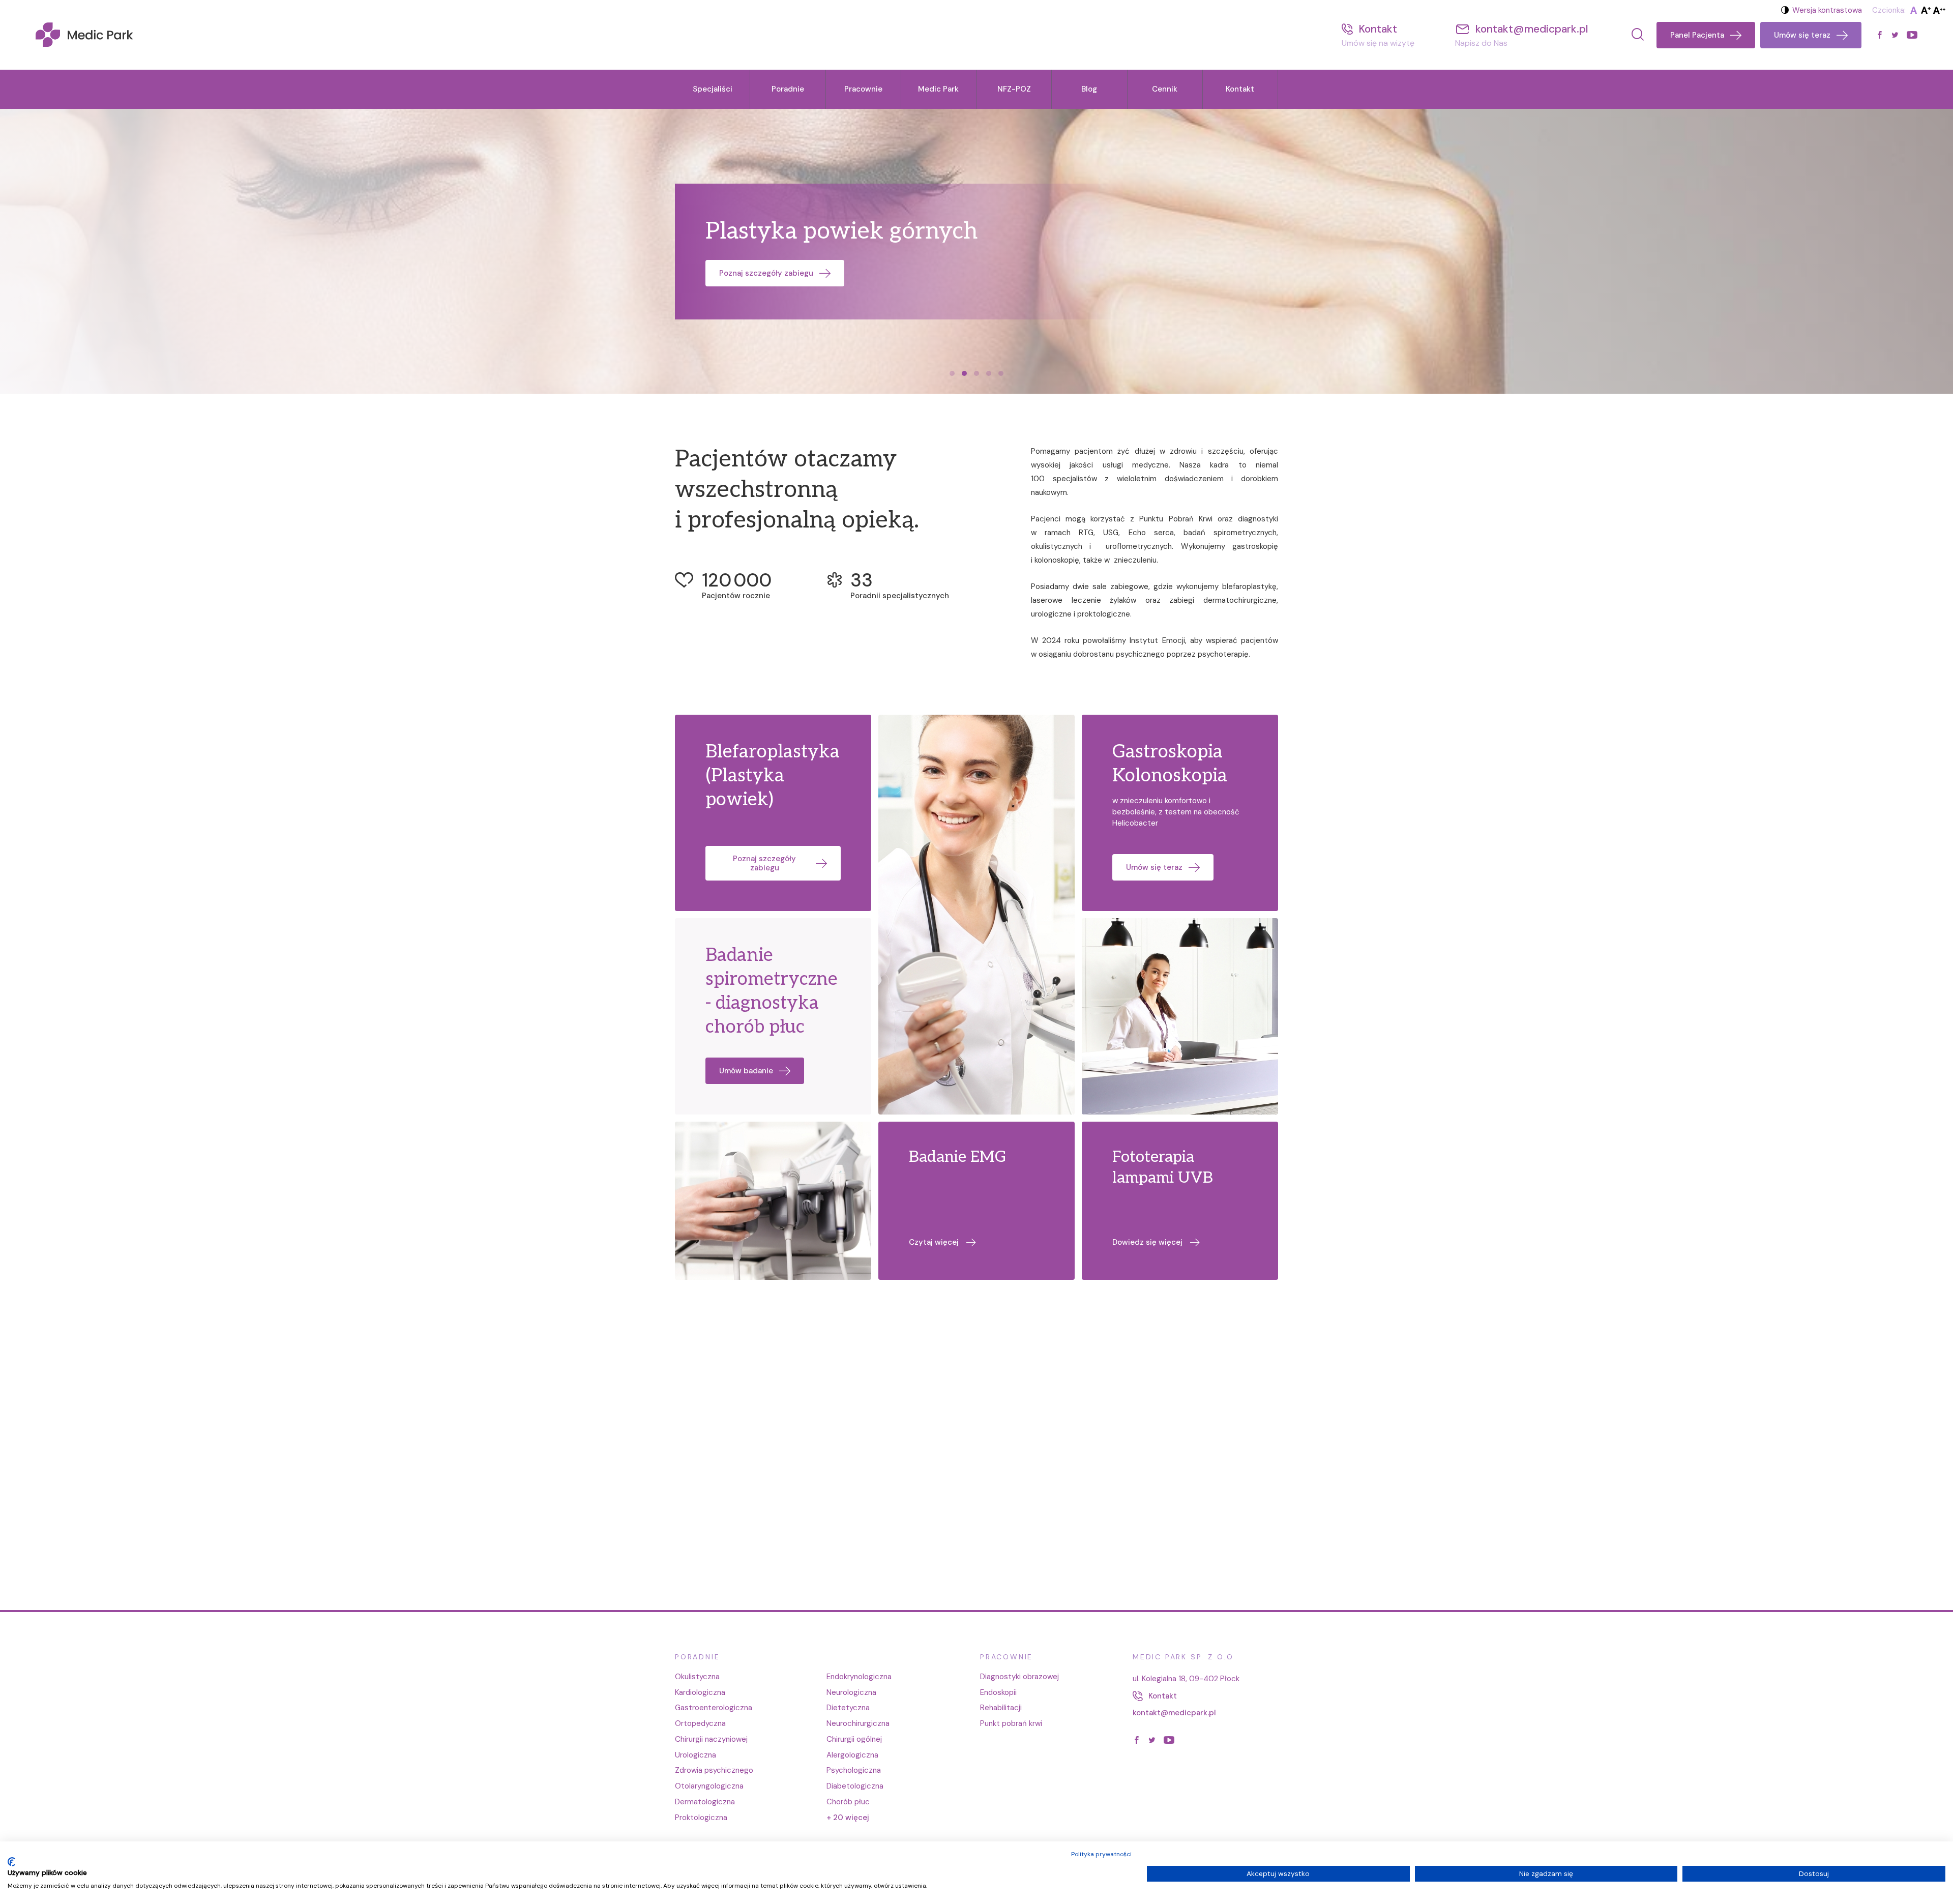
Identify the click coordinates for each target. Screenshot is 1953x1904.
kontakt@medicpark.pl (1174, 1713)
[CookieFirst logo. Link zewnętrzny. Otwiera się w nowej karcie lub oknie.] (11, 1862)
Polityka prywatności (1101, 1854)
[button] (952, 373)
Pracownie (863, 89)
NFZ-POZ (1014, 89)
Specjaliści (713, 89)
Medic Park (938, 89)
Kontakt (1240, 89)
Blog (1089, 89)
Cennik (1165, 89)
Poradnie (788, 89)
